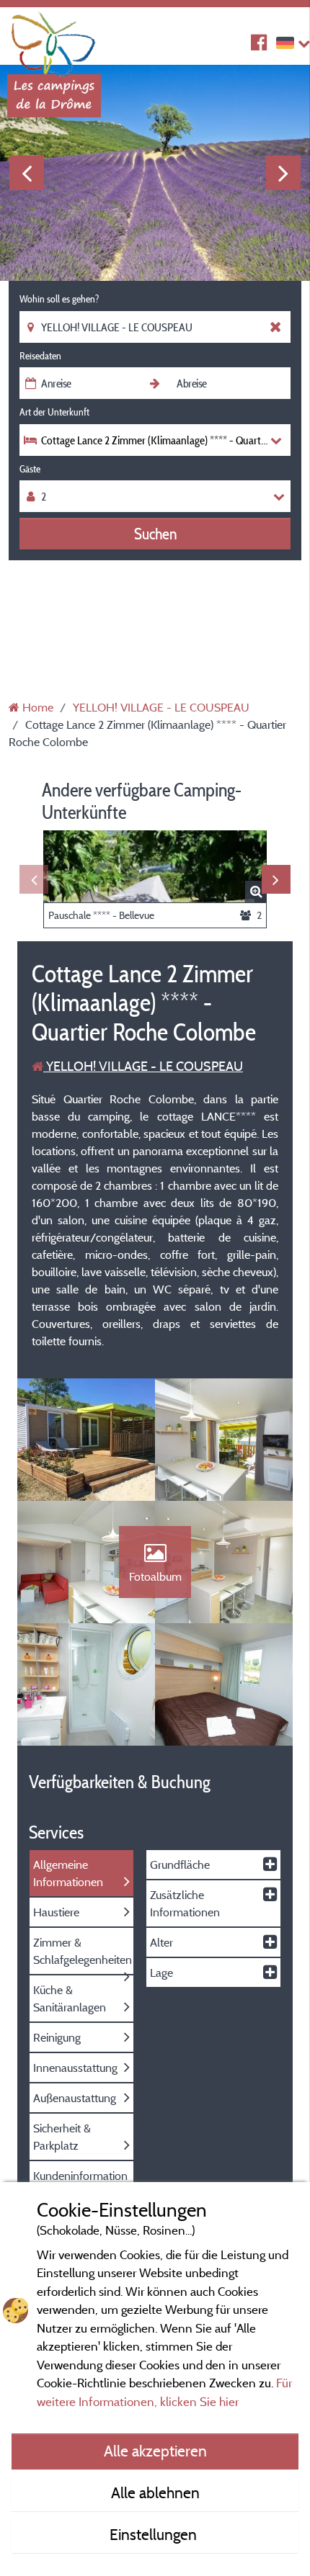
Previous (27, 173)
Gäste (30, 469)
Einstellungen (155, 2534)
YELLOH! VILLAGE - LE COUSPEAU (143, 1066)
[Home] (54, 40)
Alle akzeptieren (155, 2451)
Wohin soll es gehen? (59, 299)
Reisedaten (40, 356)
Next (283, 173)
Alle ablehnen (155, 2492)
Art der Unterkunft (54, 412)
